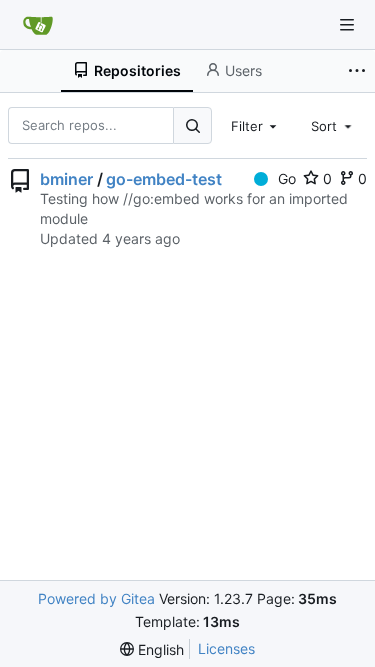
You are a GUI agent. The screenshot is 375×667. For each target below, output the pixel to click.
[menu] (152, 649)
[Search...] (192, 125)
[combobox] (256, 125)
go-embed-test (164, 179)
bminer (66, 179)
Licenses (226, 648)
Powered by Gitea (96, 598)
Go (287, 178)
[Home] (38, 25)
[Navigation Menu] (347, 25)
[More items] (359, 71)
